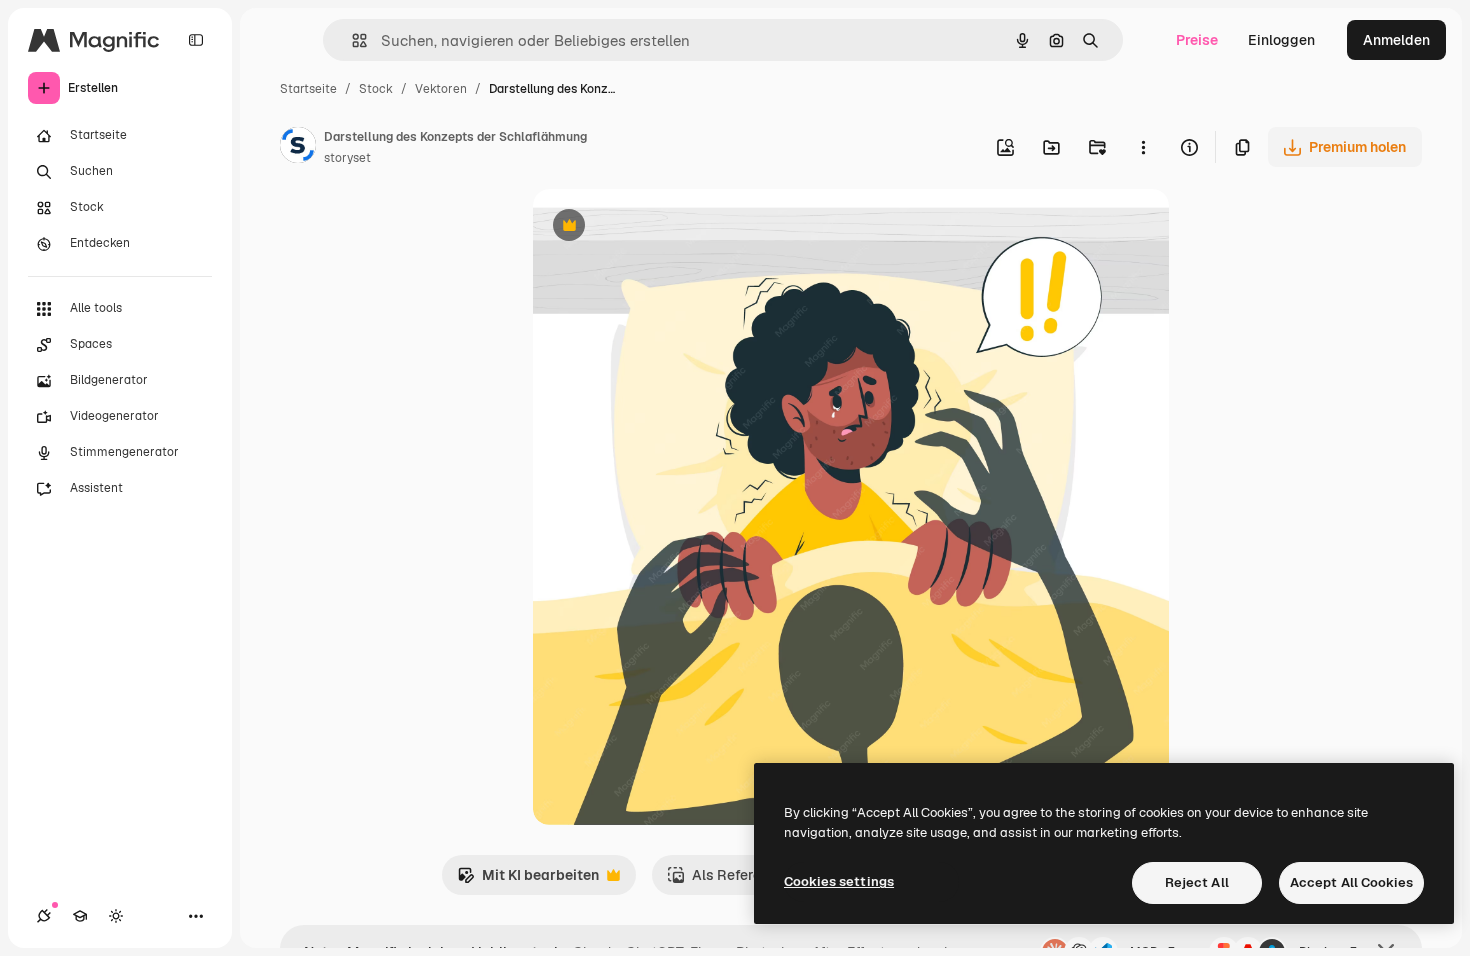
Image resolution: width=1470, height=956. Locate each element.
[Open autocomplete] (351, 40)
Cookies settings (839, 881)
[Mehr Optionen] (1143, 147)
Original (661, 227)
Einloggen (1281, 40)
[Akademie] (80, 916)
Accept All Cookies (1351, 882)
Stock (376, 89)
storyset (347, 158)
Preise (1197, 40)
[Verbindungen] (44, 916)
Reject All (1197, 882)
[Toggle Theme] (116, 916)
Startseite (308, 89)
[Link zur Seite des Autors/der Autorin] (298, 148)
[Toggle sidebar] (196, 40)
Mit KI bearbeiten (528, 880)
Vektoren (441, 89)
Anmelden (1396, 40)
